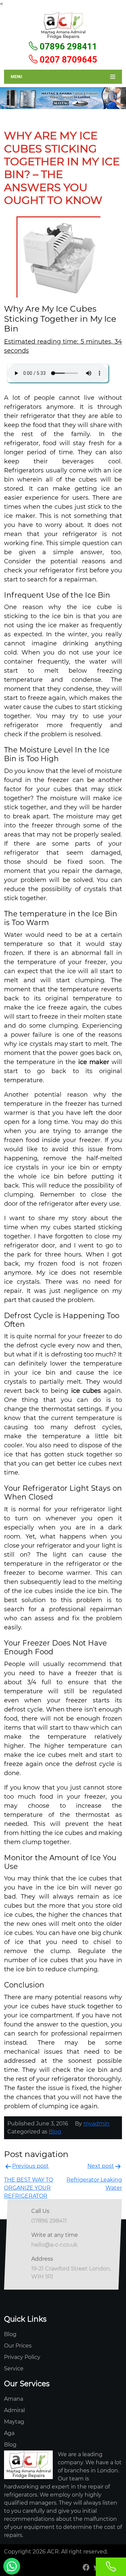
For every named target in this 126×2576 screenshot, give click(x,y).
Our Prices (18, 2346)
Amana (14, 2399)
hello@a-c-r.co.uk (54, 2245)
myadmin (96, 2124)
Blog (55, 2132)
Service (14, 2369)
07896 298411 (67, 46)
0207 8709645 (67, 60)
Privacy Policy (22, 2357)
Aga (9, 2433)
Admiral (14, 2410)
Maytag (14, 2422)
